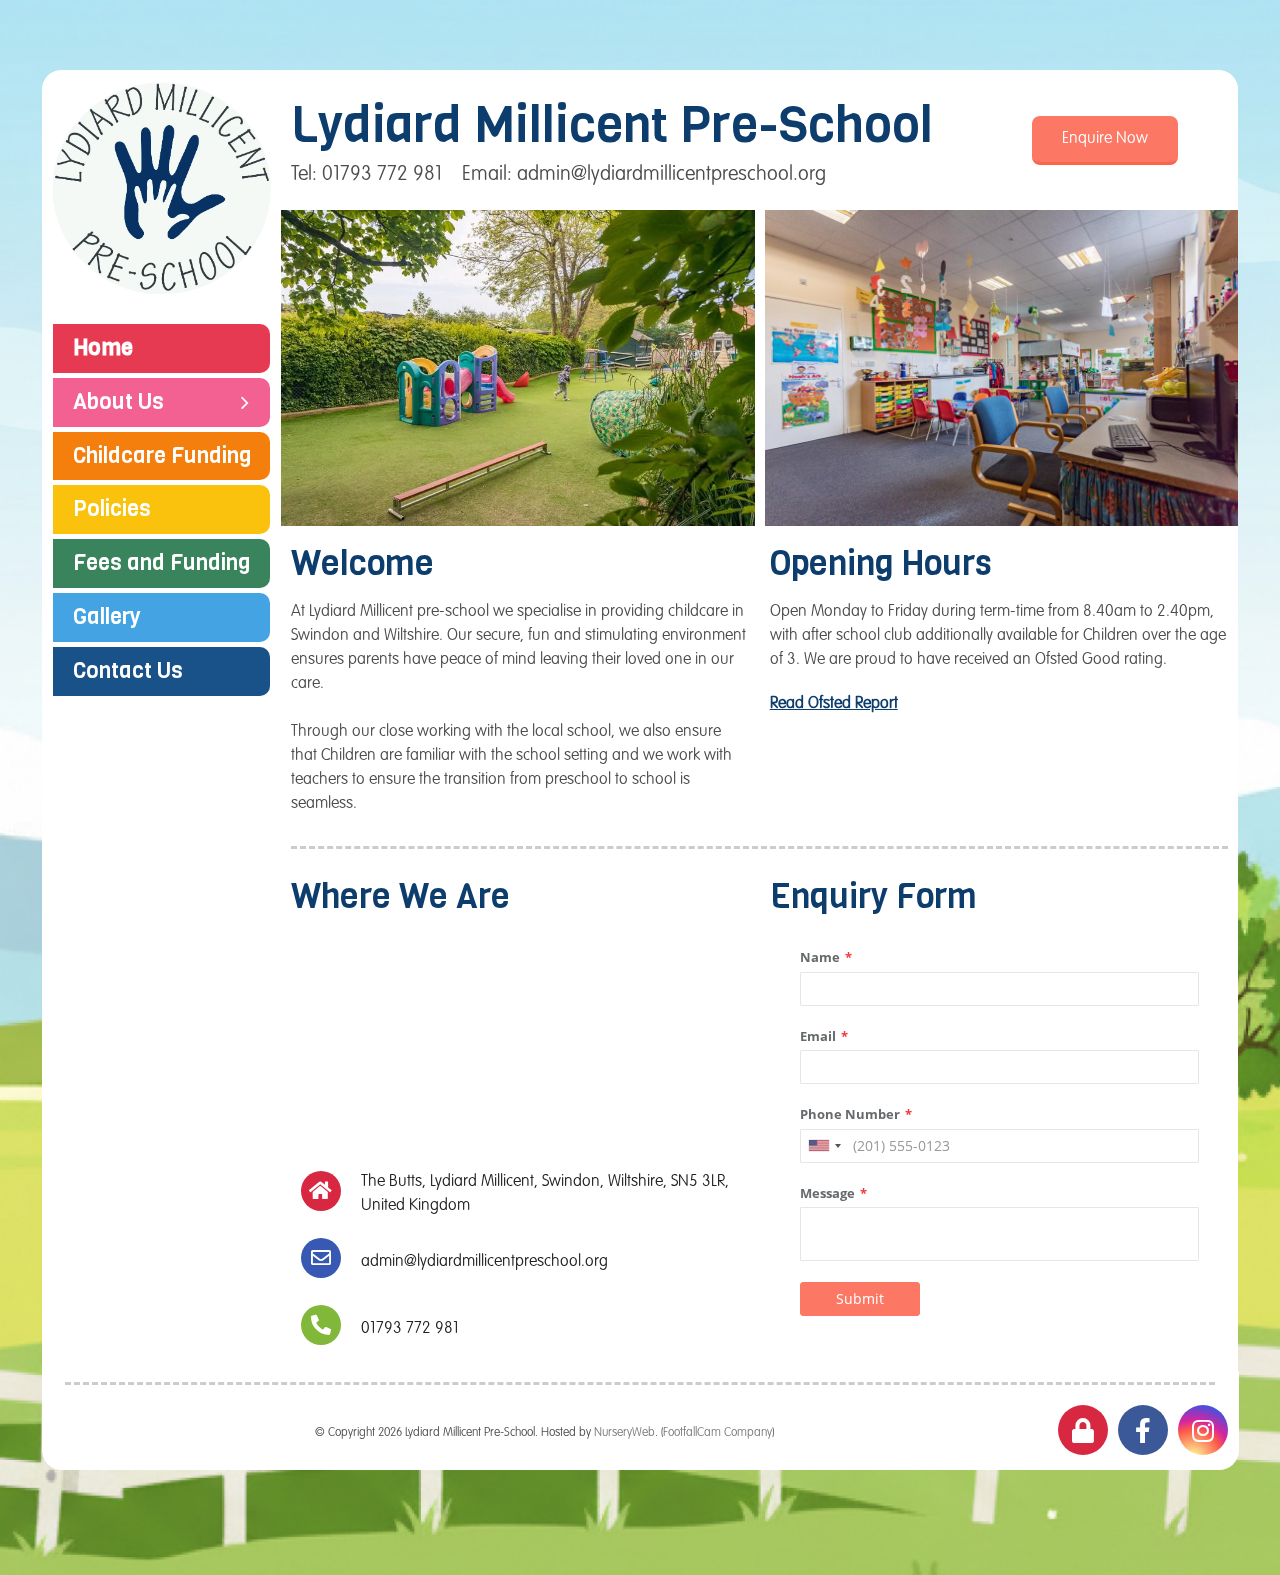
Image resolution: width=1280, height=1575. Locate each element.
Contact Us (128, 670)
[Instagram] (1203, 1430)
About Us (118, 401)
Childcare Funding (162, 455)
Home (103, 347)
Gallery (107, 616)
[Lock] (1083, 1430)
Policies (112, 508)
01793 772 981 (410, 1329)
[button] (1105, 140)
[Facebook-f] (1143, 1430)
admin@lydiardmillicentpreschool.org (484, 1262)
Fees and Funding (162, 562)
